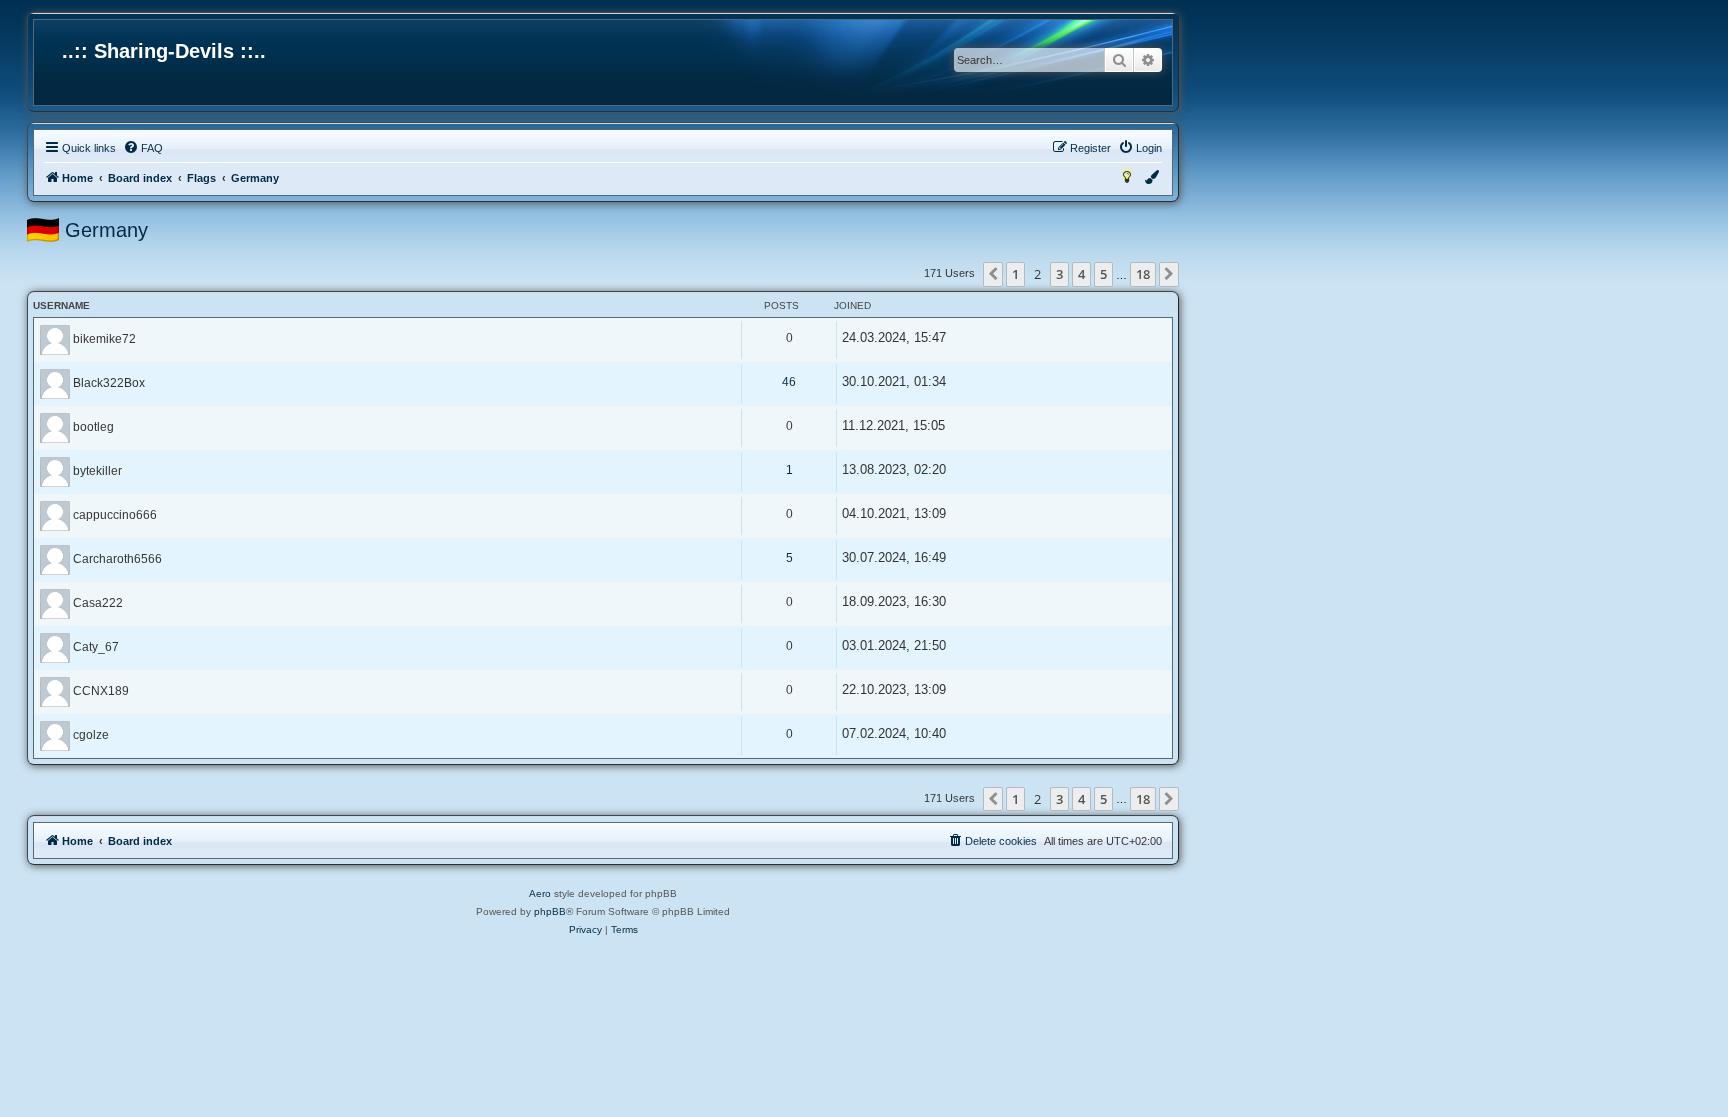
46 (789, 382)
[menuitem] (143, 148)
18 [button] (1143, 274)
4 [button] (1081, 274)
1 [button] (1015, 274)
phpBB (550, 911)
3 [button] (1059, 274)
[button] (993, 274)
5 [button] (1103, 274)
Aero (540, 893)
